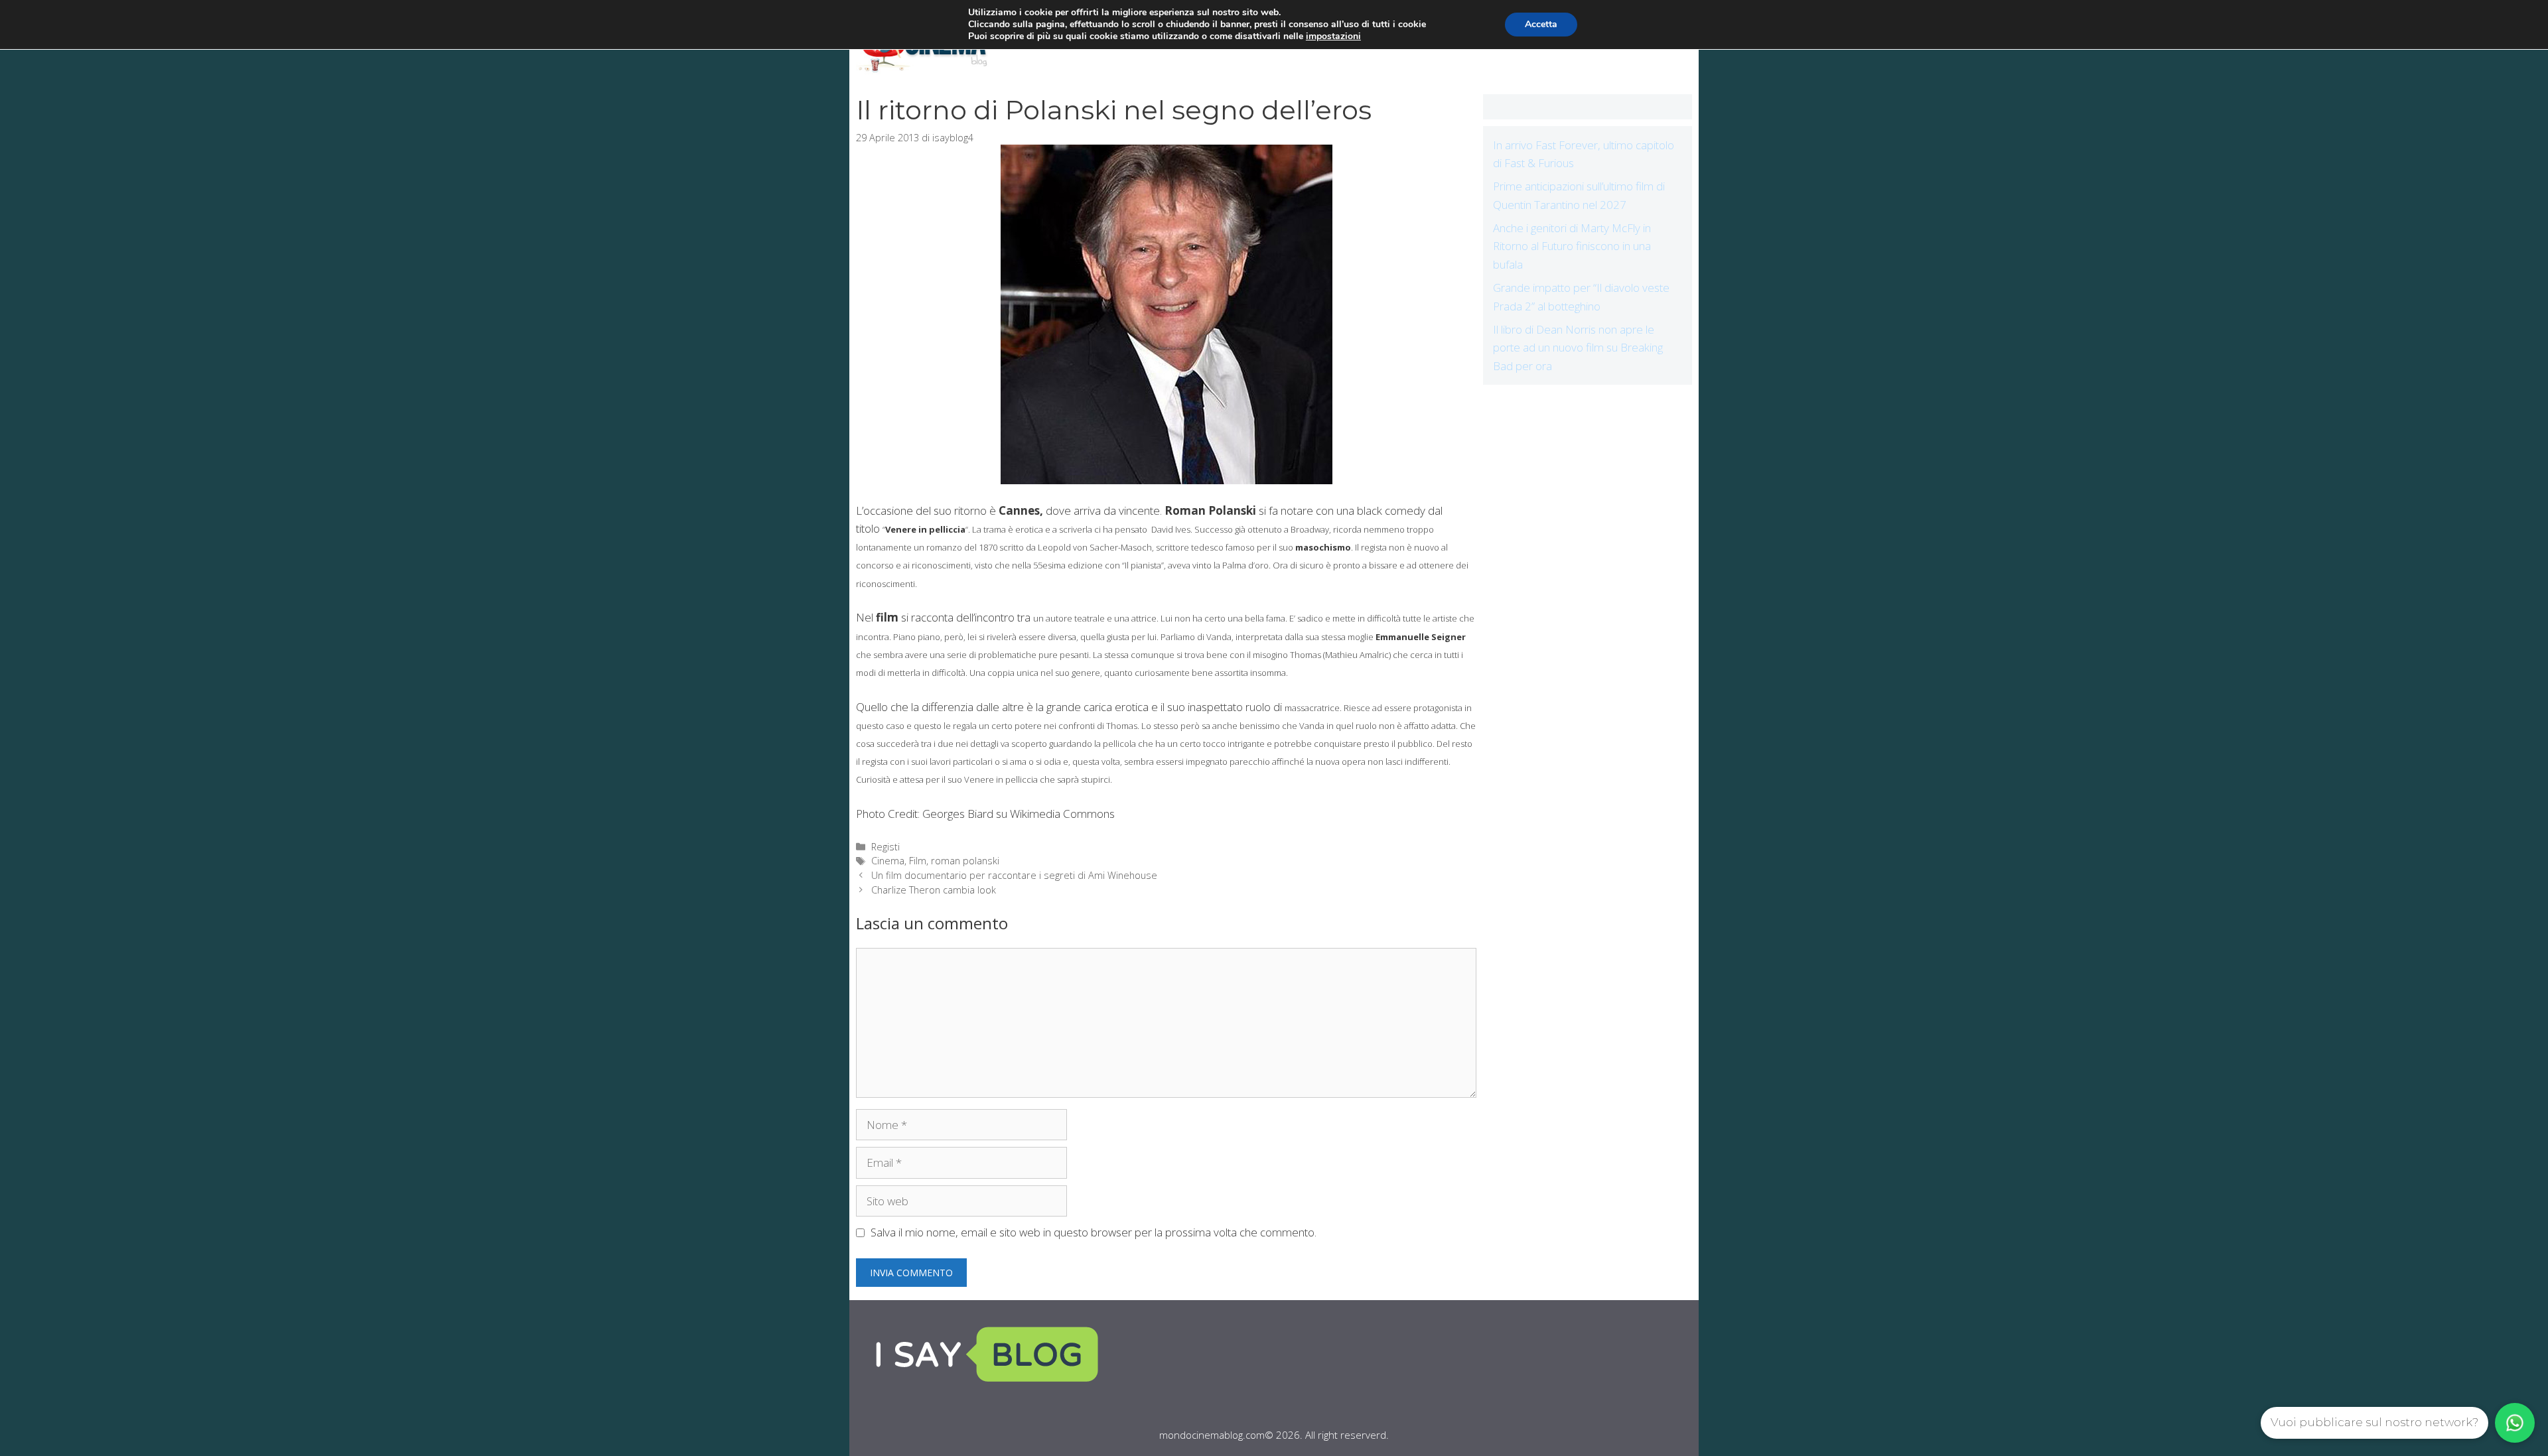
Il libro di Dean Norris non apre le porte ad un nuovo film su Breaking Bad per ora (1578, 347)
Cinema (888, 861)
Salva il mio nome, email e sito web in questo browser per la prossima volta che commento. (1094, 1232)
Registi (885, 847)
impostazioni (1333, 36)
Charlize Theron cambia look (934, 890)
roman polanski (965, 861)
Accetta (1541, 24)
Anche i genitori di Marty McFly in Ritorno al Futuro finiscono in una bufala (1572, 246)
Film (918, 861)
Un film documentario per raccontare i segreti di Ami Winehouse (1014, 875)
